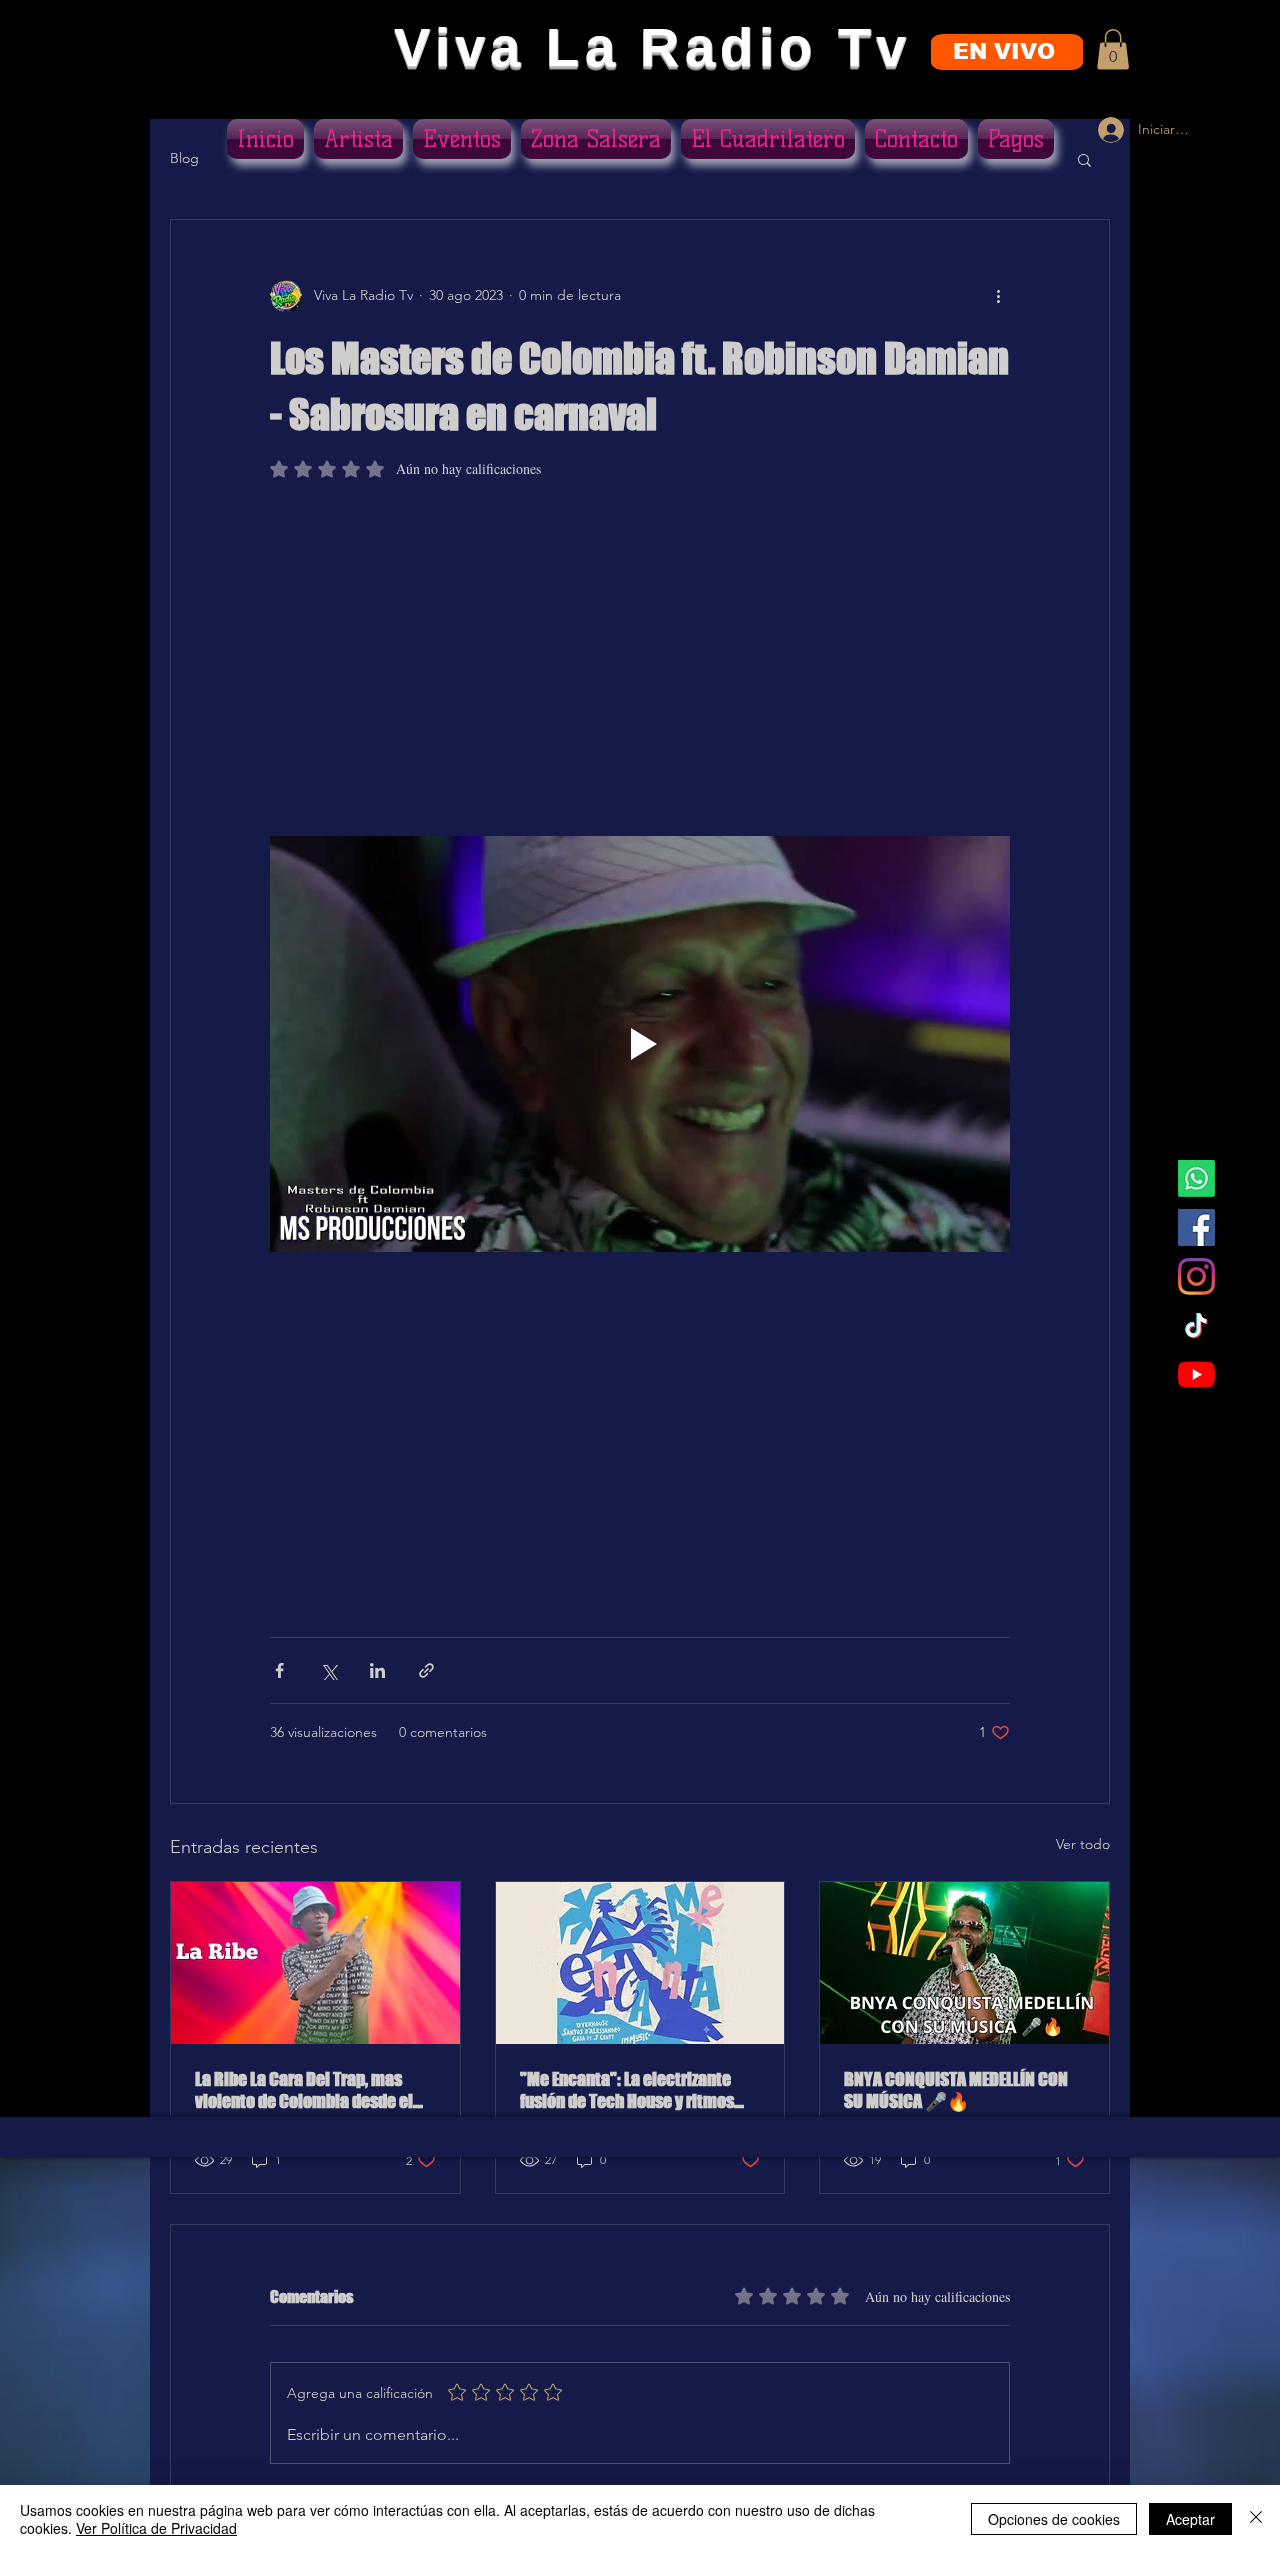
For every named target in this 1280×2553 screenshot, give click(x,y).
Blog (184, 158)
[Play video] (640, 1044)
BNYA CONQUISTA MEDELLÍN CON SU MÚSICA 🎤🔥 (956, 2090)
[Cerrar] (1256, 2519)
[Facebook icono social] (1196, 1227)
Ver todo (1083, 1844)
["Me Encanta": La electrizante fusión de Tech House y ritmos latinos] (640, 1963)
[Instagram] (1196, 1276)
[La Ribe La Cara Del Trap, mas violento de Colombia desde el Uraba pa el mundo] (315, 1963)
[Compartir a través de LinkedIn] (377, 1670)
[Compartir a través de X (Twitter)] (328, 1670)
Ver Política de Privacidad (156, 2528)
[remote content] (640, 667)
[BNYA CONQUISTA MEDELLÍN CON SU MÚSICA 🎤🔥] (964, 1963)
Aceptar (1190, 2519)
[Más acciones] (998, 296)
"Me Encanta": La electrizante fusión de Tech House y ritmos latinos (627, 2090)
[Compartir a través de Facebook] (279, 1670)
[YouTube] (1196, 1374)
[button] (1113, 49)
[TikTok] (1196, 1325)
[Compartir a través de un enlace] (426, 1670)
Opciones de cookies (1054, 2519)
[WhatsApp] (1196, 1178)
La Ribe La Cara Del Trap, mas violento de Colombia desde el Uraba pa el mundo (304, 2090)
